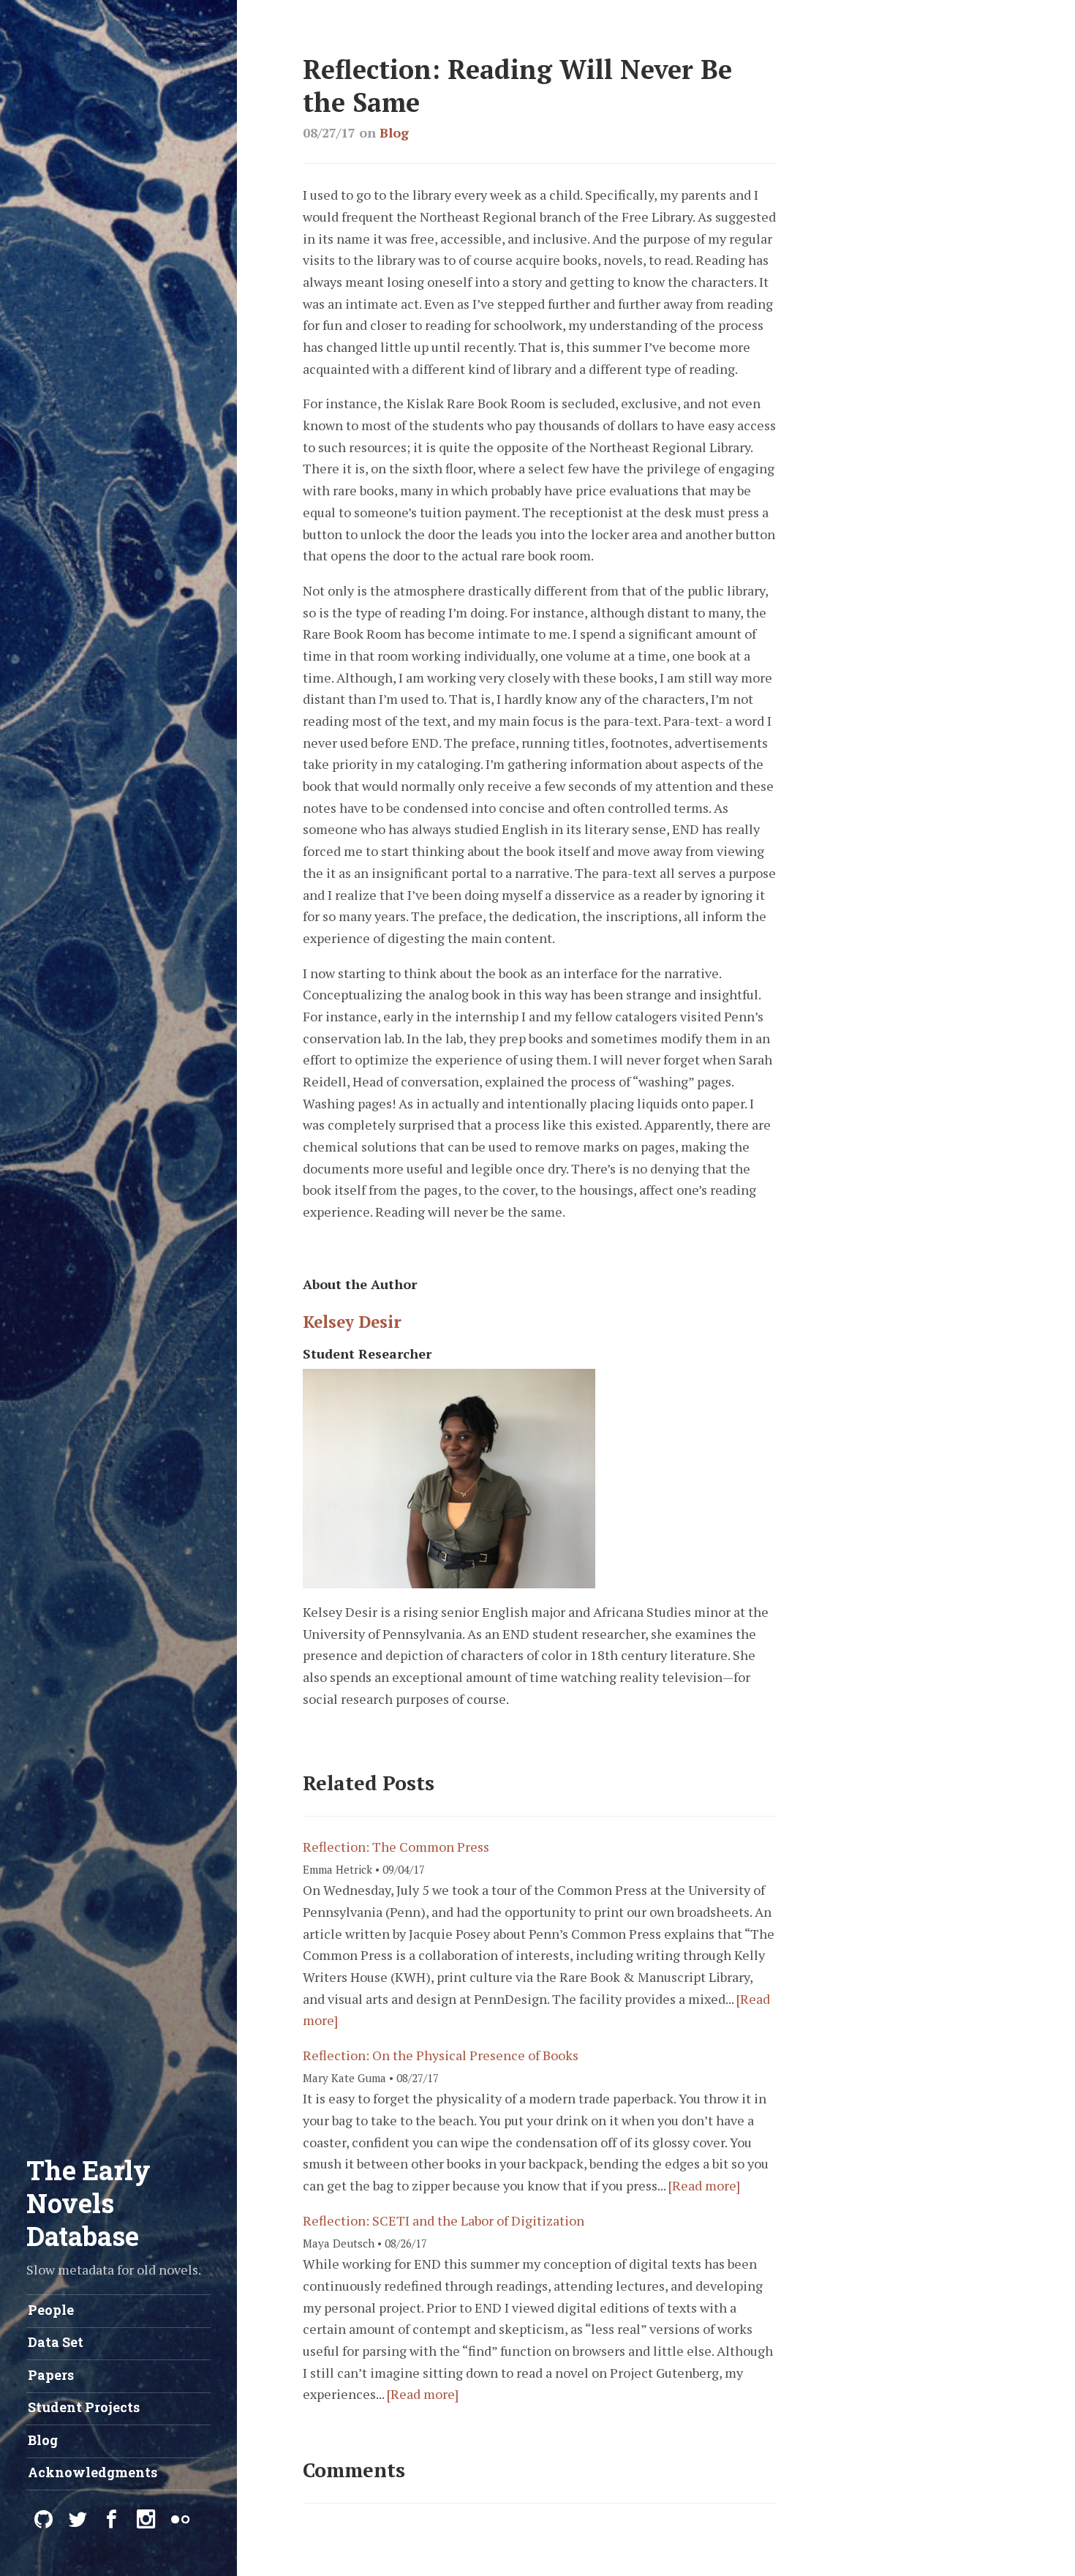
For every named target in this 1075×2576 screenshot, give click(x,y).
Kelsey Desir (352, 1322)
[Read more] (704, 2185)
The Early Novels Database (88, 2203)
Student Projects (84, 2407)
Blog (394, 132)
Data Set (56, 2342)
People (51, 2310)
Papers (51, 2375)
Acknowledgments (93, 2472)
